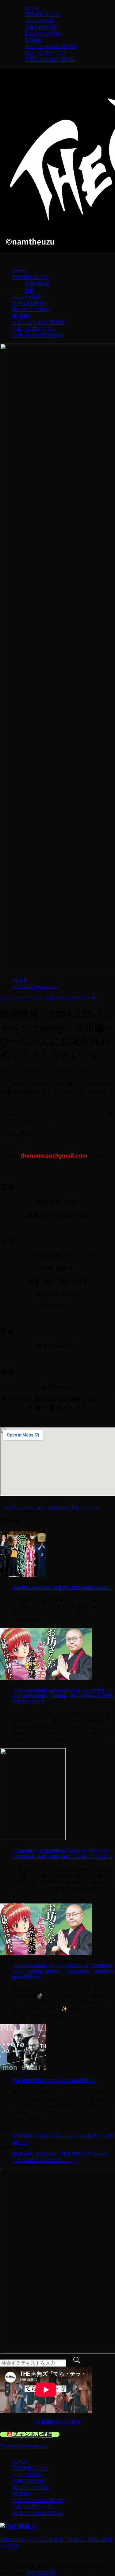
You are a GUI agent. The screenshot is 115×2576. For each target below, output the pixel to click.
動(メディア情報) (43, 34)
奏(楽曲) (33, 40)
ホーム (32, 8)
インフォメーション (24, 1508)
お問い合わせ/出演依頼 (50, 59)
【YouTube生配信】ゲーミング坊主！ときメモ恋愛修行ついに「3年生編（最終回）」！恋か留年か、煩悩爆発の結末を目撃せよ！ (63, 1971)
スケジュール (85, 1508)
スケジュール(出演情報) (51, 46)
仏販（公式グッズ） (47, 53)
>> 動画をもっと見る (58, 2422)
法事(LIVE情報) (41, 27)
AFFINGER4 (41, 2573)
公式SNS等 (37, 284)
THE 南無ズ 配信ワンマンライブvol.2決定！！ (54, 2080)
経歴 (29, 290)
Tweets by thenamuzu (24, 2446)
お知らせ (58, 1508)
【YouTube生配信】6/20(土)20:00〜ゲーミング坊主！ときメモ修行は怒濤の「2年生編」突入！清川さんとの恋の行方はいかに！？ (63, 1696)
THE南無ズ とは (42, 14)
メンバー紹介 (39, 21)
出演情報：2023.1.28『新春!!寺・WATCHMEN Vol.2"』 (62, 1588)
